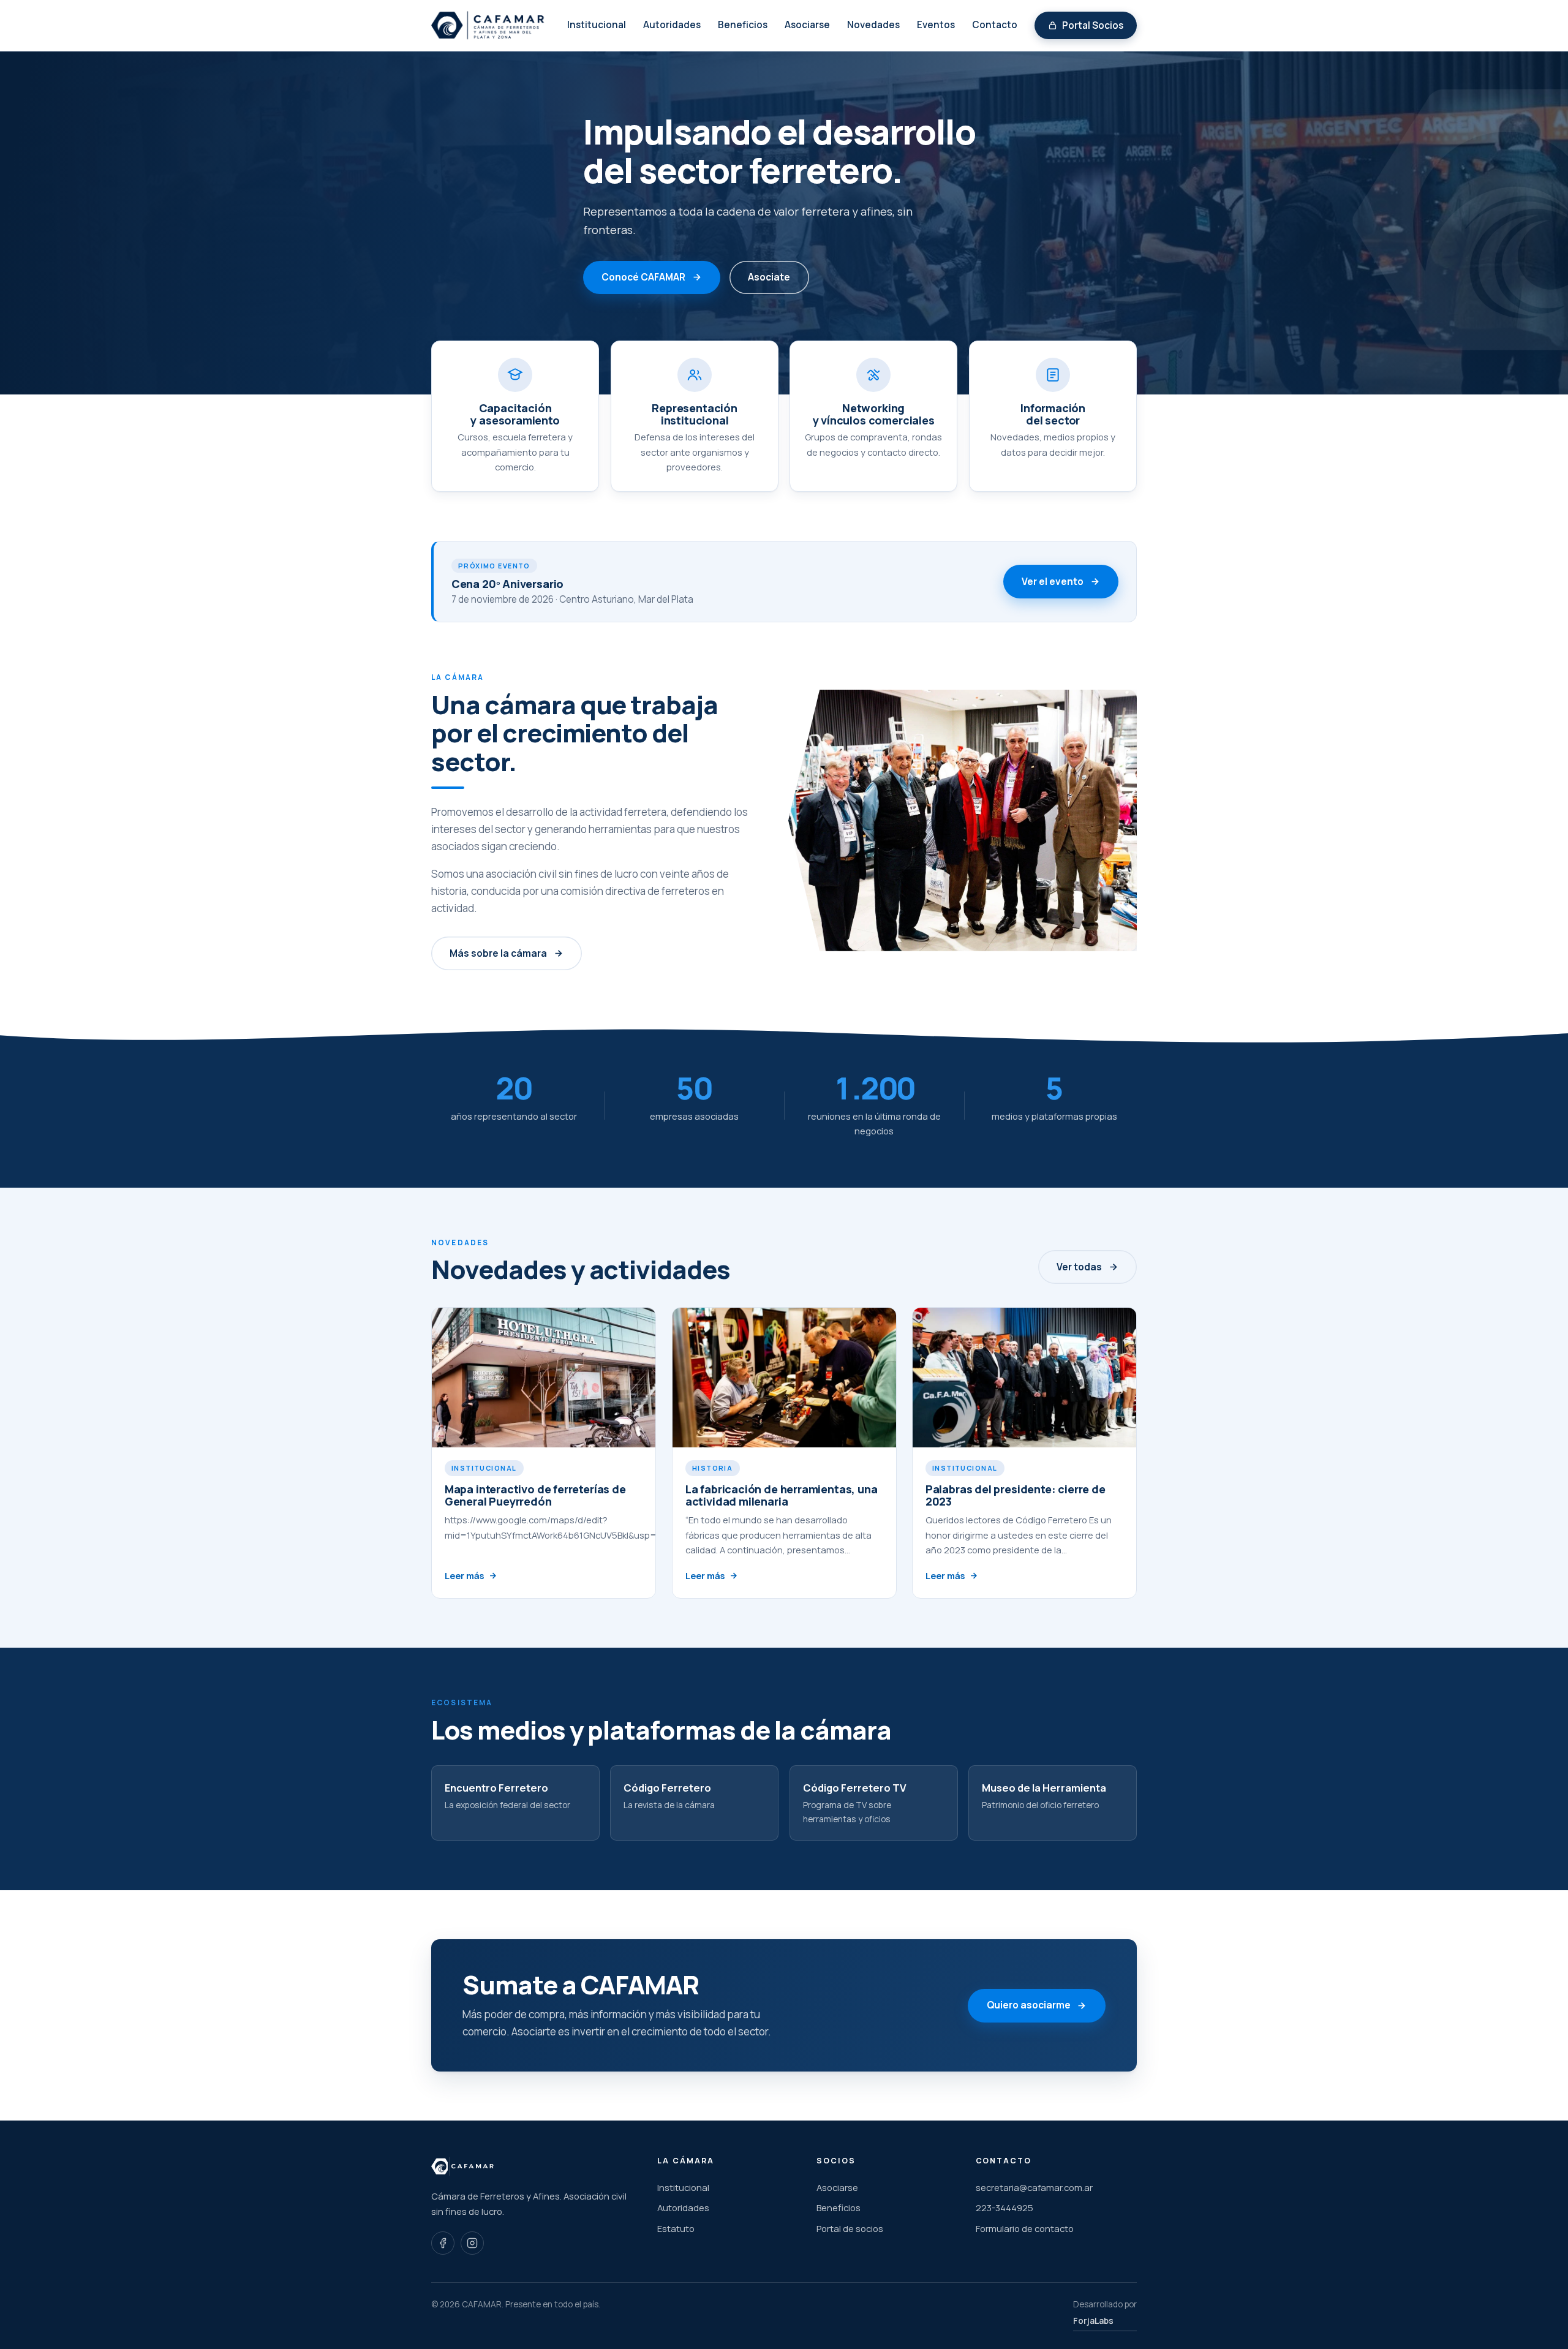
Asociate (769, 277)
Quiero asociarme (1029, 2005)
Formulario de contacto (1025, 2228)
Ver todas (1079, 1267)
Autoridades (672, 25)
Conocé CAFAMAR (643, 277)
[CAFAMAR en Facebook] (443, 2243)
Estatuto (676, 2228)
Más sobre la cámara (498, 953)
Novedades (873, 25)
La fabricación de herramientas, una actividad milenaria (781, 1495)
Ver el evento (1053, 582)
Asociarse (807, 25)
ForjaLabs (1093, 2321)
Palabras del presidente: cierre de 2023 (1016, 1495)
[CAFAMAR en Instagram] (472, 2243)
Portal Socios (1093, 25)
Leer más (464, 1576)
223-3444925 (1005, 2208)
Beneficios (743, 25)
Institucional (597, 25)
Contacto (995, 25)
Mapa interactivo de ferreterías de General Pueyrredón (535, 1495)
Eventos (936, 25)
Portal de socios (850, 2228)
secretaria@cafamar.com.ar (1034, 2187)
